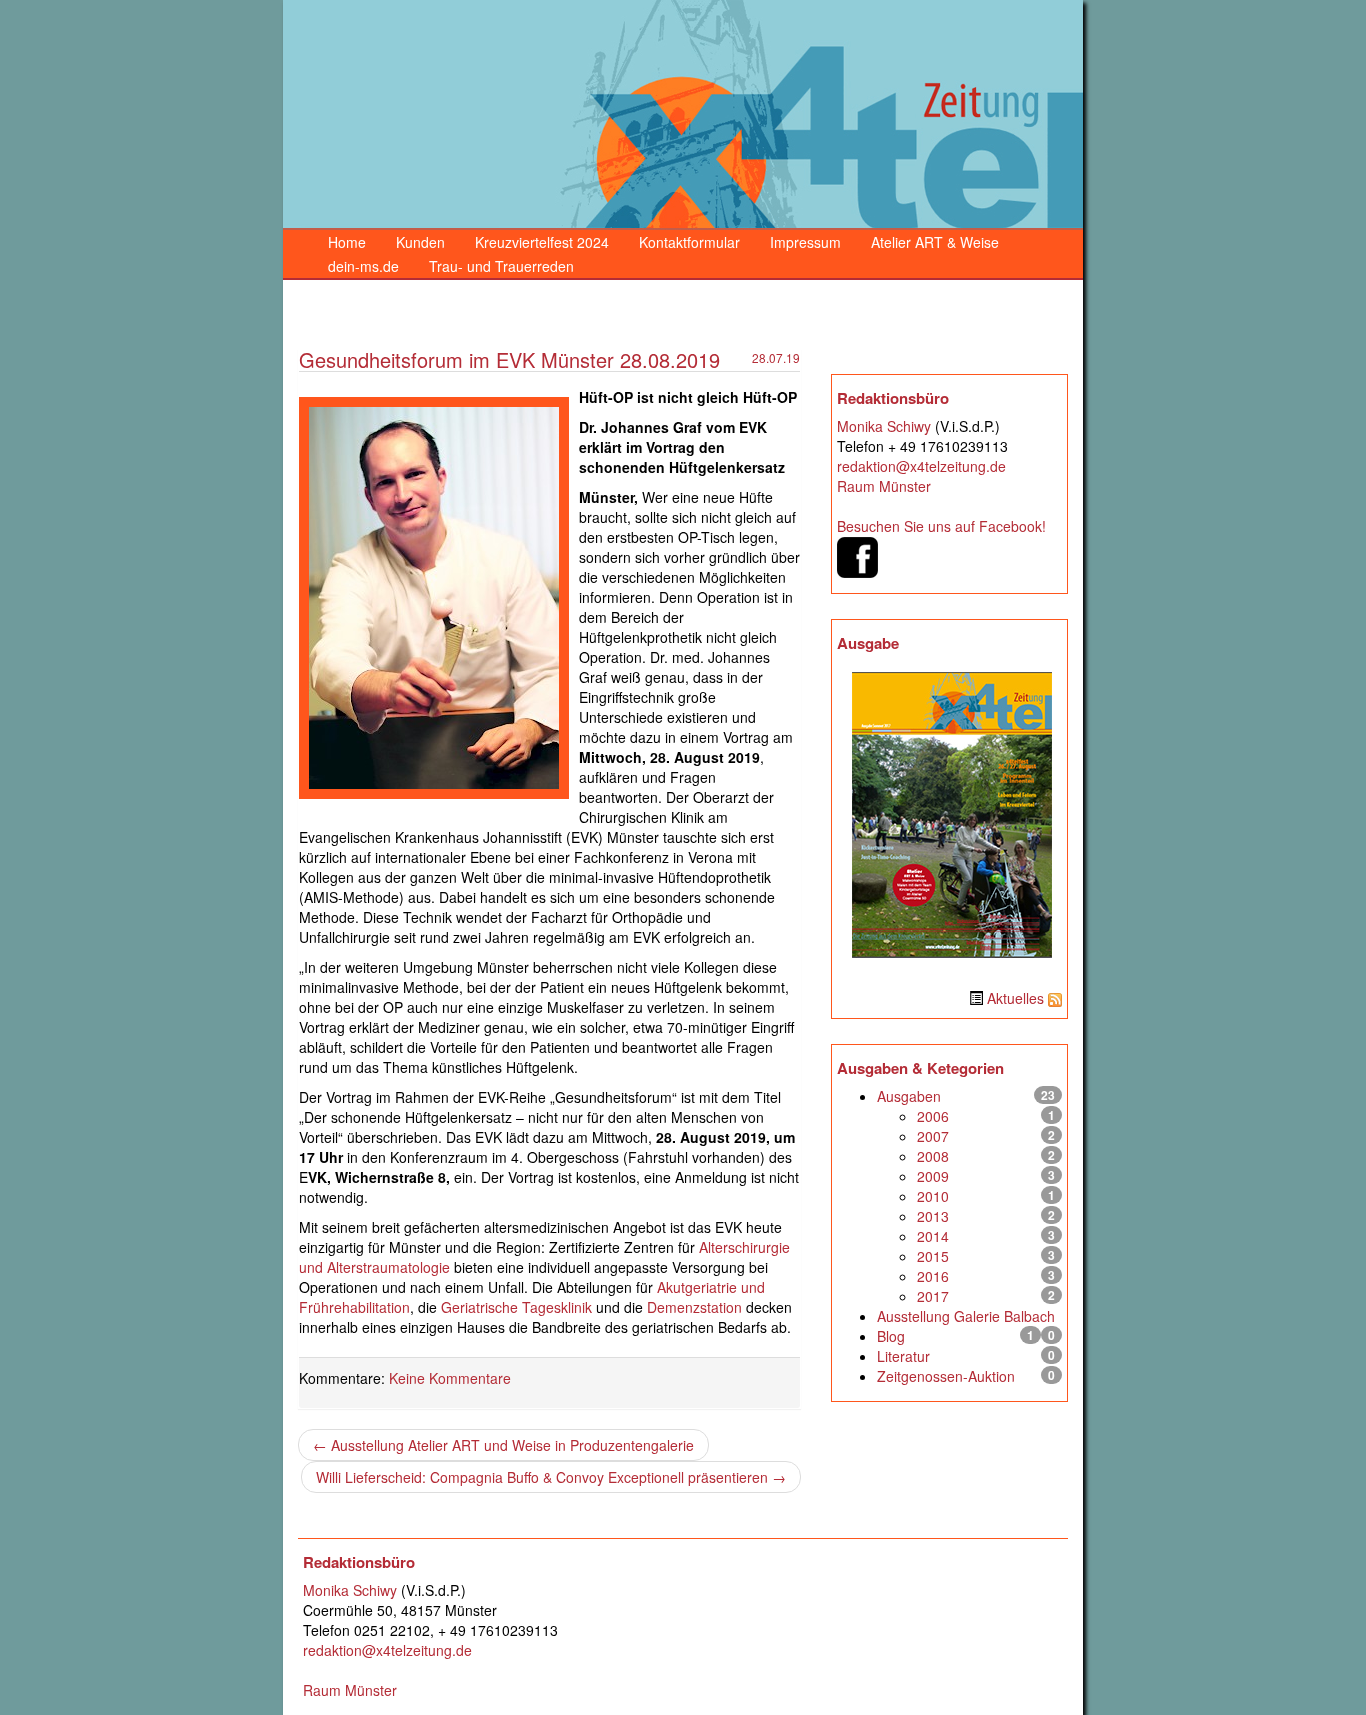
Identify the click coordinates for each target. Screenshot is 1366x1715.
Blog (891, 1336)
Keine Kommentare (450, 1378)
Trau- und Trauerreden (501, 266)
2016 (933, 1276)
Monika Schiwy (884, 426)
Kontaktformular (689, 242)
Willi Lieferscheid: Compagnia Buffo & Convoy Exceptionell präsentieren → (551, 1477)
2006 (933, 1116)
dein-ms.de (363, 266)
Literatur (903, 1356)
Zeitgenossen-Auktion (946, 1376)
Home (347, 242)
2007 (933, 1136)
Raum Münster (884, 486)
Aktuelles (1015, 998)
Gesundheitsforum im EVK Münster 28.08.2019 (509, 359)
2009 (933, 1176)
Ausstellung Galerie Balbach (966, 1316)
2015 (933, 1256)
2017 (933, 1296)
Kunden (420, 242)
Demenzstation (694, 1307)
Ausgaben (909, 1096)
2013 (933, 1216)
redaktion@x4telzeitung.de (921, 466)
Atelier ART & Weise (935, 242)
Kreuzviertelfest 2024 (542, 242)
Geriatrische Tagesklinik (516, 1307)
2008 (933, 1156)
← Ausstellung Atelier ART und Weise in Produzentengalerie (503, 1445)
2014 (933, 1236)
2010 (933, 1196)
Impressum (805, 242)
